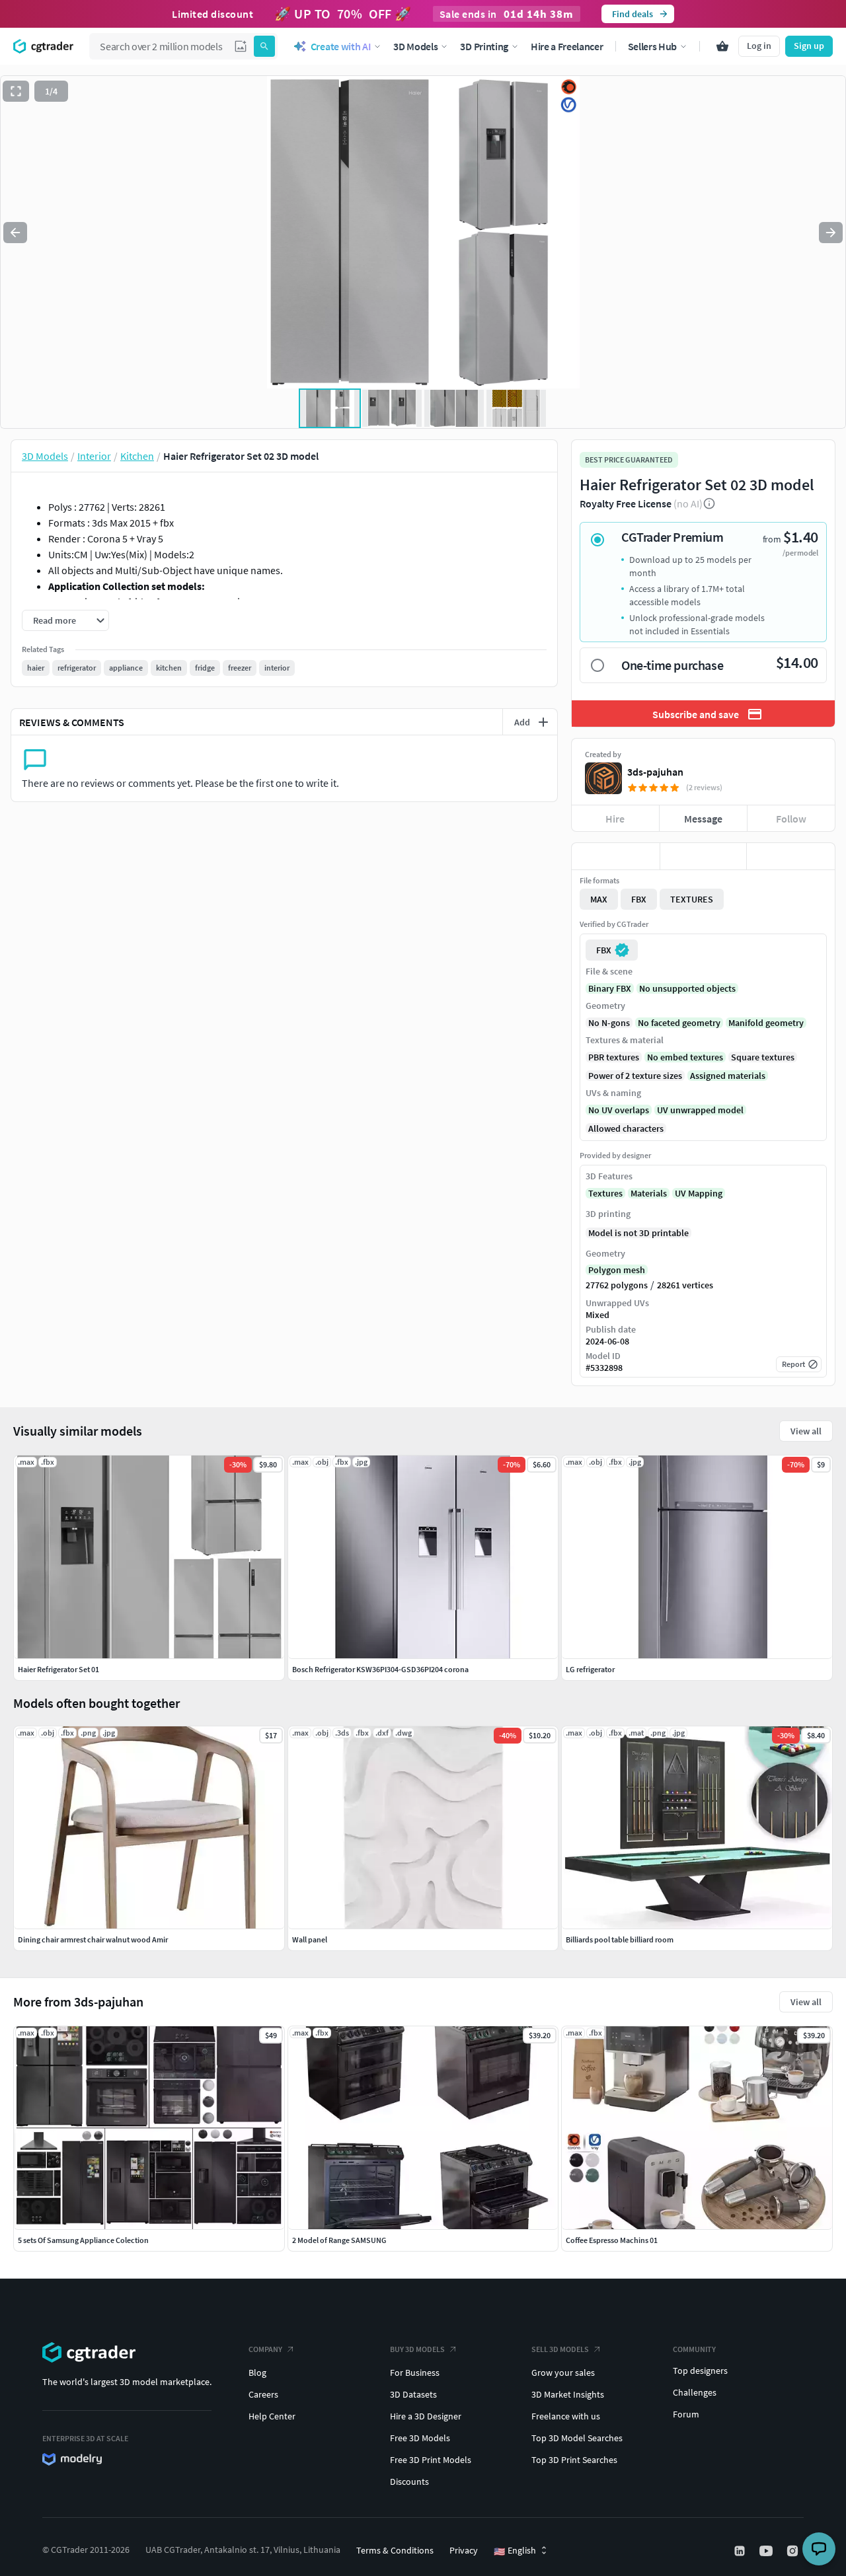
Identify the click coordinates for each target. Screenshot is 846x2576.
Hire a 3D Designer (426, 2416)
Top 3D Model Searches (577, 2438)
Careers (263, 2394)
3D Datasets (413, 2394)
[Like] (616, 856)
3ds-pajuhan (655, 772)
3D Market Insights (568, 2394)
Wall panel (310, 1939)
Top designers (700, 2371)
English (515, 2551)
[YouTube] (767, 2551)
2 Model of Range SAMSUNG (339, 2240)
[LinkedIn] (741, 2551)
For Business (415, 2373)
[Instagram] (794, 2551)
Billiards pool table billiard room (620, 1939)
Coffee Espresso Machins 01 (612, 2240)
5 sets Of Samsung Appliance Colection (83, 2240)
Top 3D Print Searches (574, 2460)
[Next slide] (831, 233)
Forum (686, 2414)
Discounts (409, 2482)
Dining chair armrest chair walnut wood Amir (93, 1939)
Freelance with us (566, 2416)
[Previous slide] (15, 233)
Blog (257, 2373)
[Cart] (722, 46)
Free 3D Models (420, 2438)
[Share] (791, 856)
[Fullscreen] (16, 91)
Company (265, 2349)
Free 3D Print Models (431, 2460)
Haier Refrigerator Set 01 (58, 1669)
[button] (241, 46)
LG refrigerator (590, 1669)
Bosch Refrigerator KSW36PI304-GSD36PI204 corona (380, 1669)
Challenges (695, 2392)
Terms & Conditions (395, 2550)
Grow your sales (563, 2373)
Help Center (272, 2416)
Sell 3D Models (560, 2349)
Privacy (464, 2550)
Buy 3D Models (417, 2349)
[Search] (264, 46)
